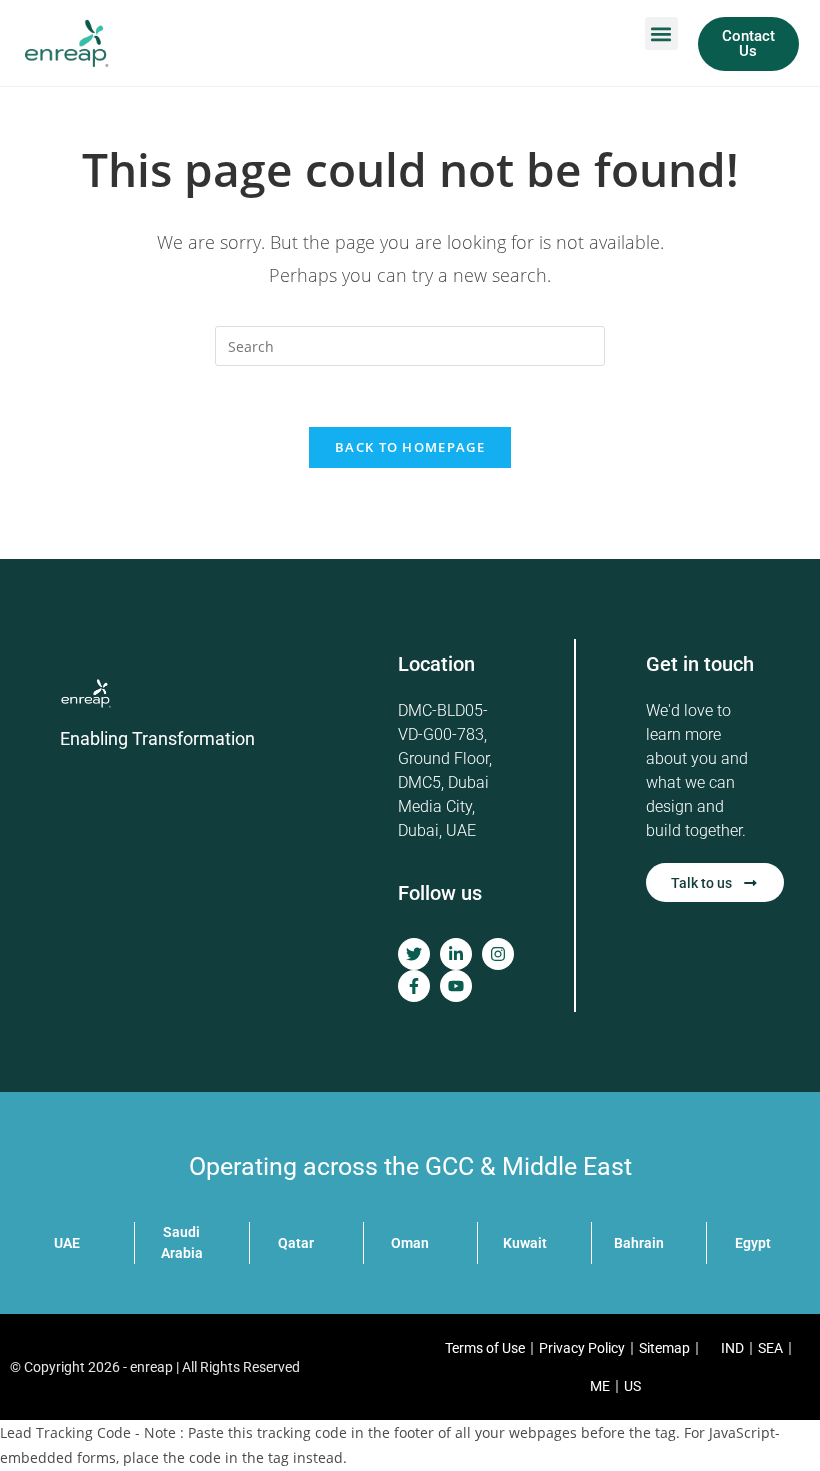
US (632, 1386)
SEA (770, 1348)
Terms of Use (485, 1348)
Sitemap (664, 1348)
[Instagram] (498, 954)
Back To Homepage (410, 447)
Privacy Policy (582, 1348)
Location (436, 664)
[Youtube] (456, 986)
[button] (661, 33)
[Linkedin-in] (456, 954)
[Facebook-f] (414, 986)
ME (600, 1386)
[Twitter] (414, 954)
